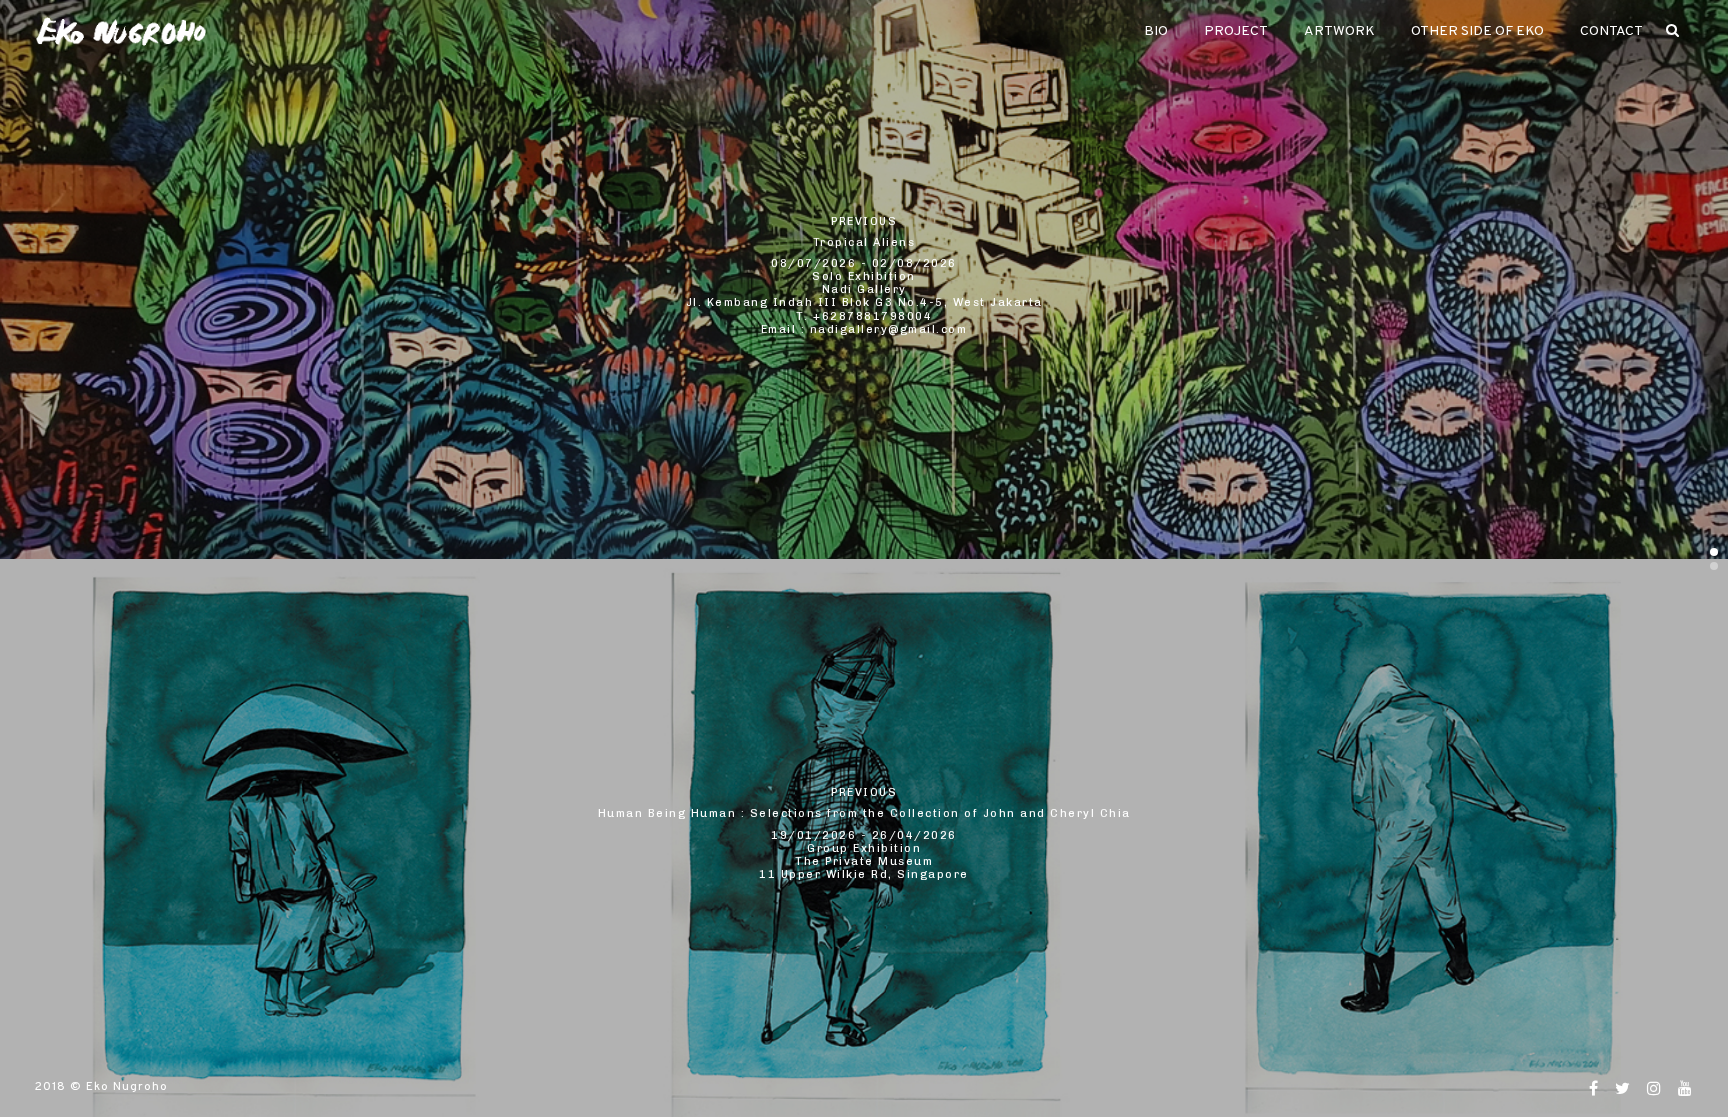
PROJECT (1236, 31)
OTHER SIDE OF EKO (1477, 31)
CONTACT (1611, 31)
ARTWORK (1339, 31)
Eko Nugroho (127, 1087)
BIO (1156, 31)
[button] (1714, 552)
